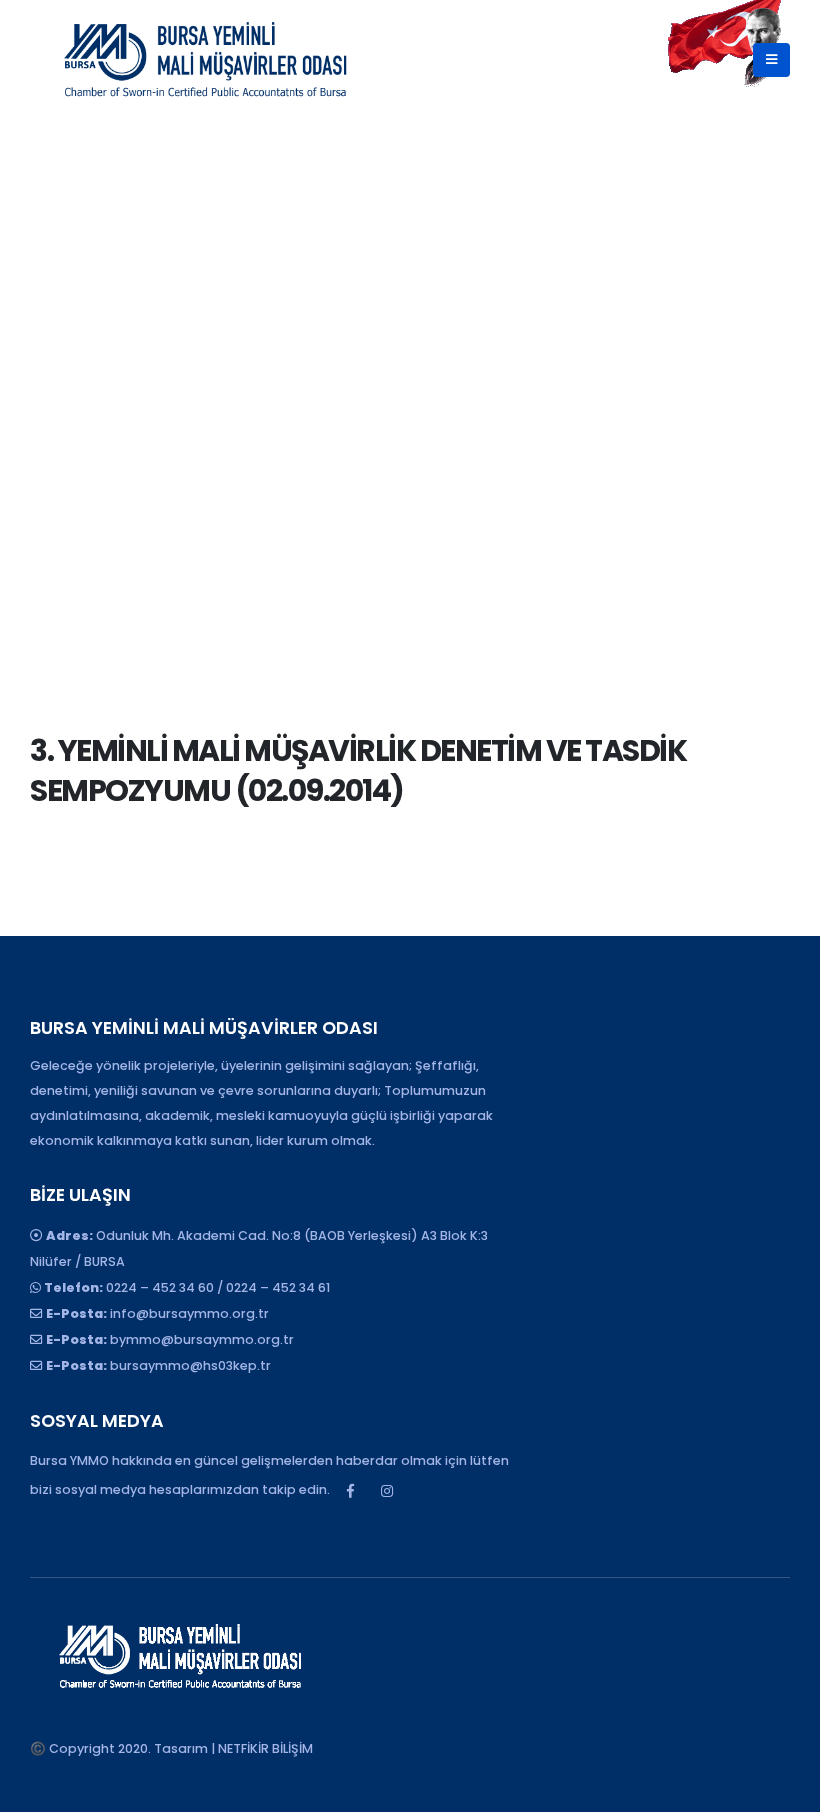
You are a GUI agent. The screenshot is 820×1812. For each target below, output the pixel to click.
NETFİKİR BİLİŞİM (265, 1748)
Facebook (350, 1491)
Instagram (387, 1491)
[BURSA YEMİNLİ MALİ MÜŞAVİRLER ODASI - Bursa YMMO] (205, 60)
